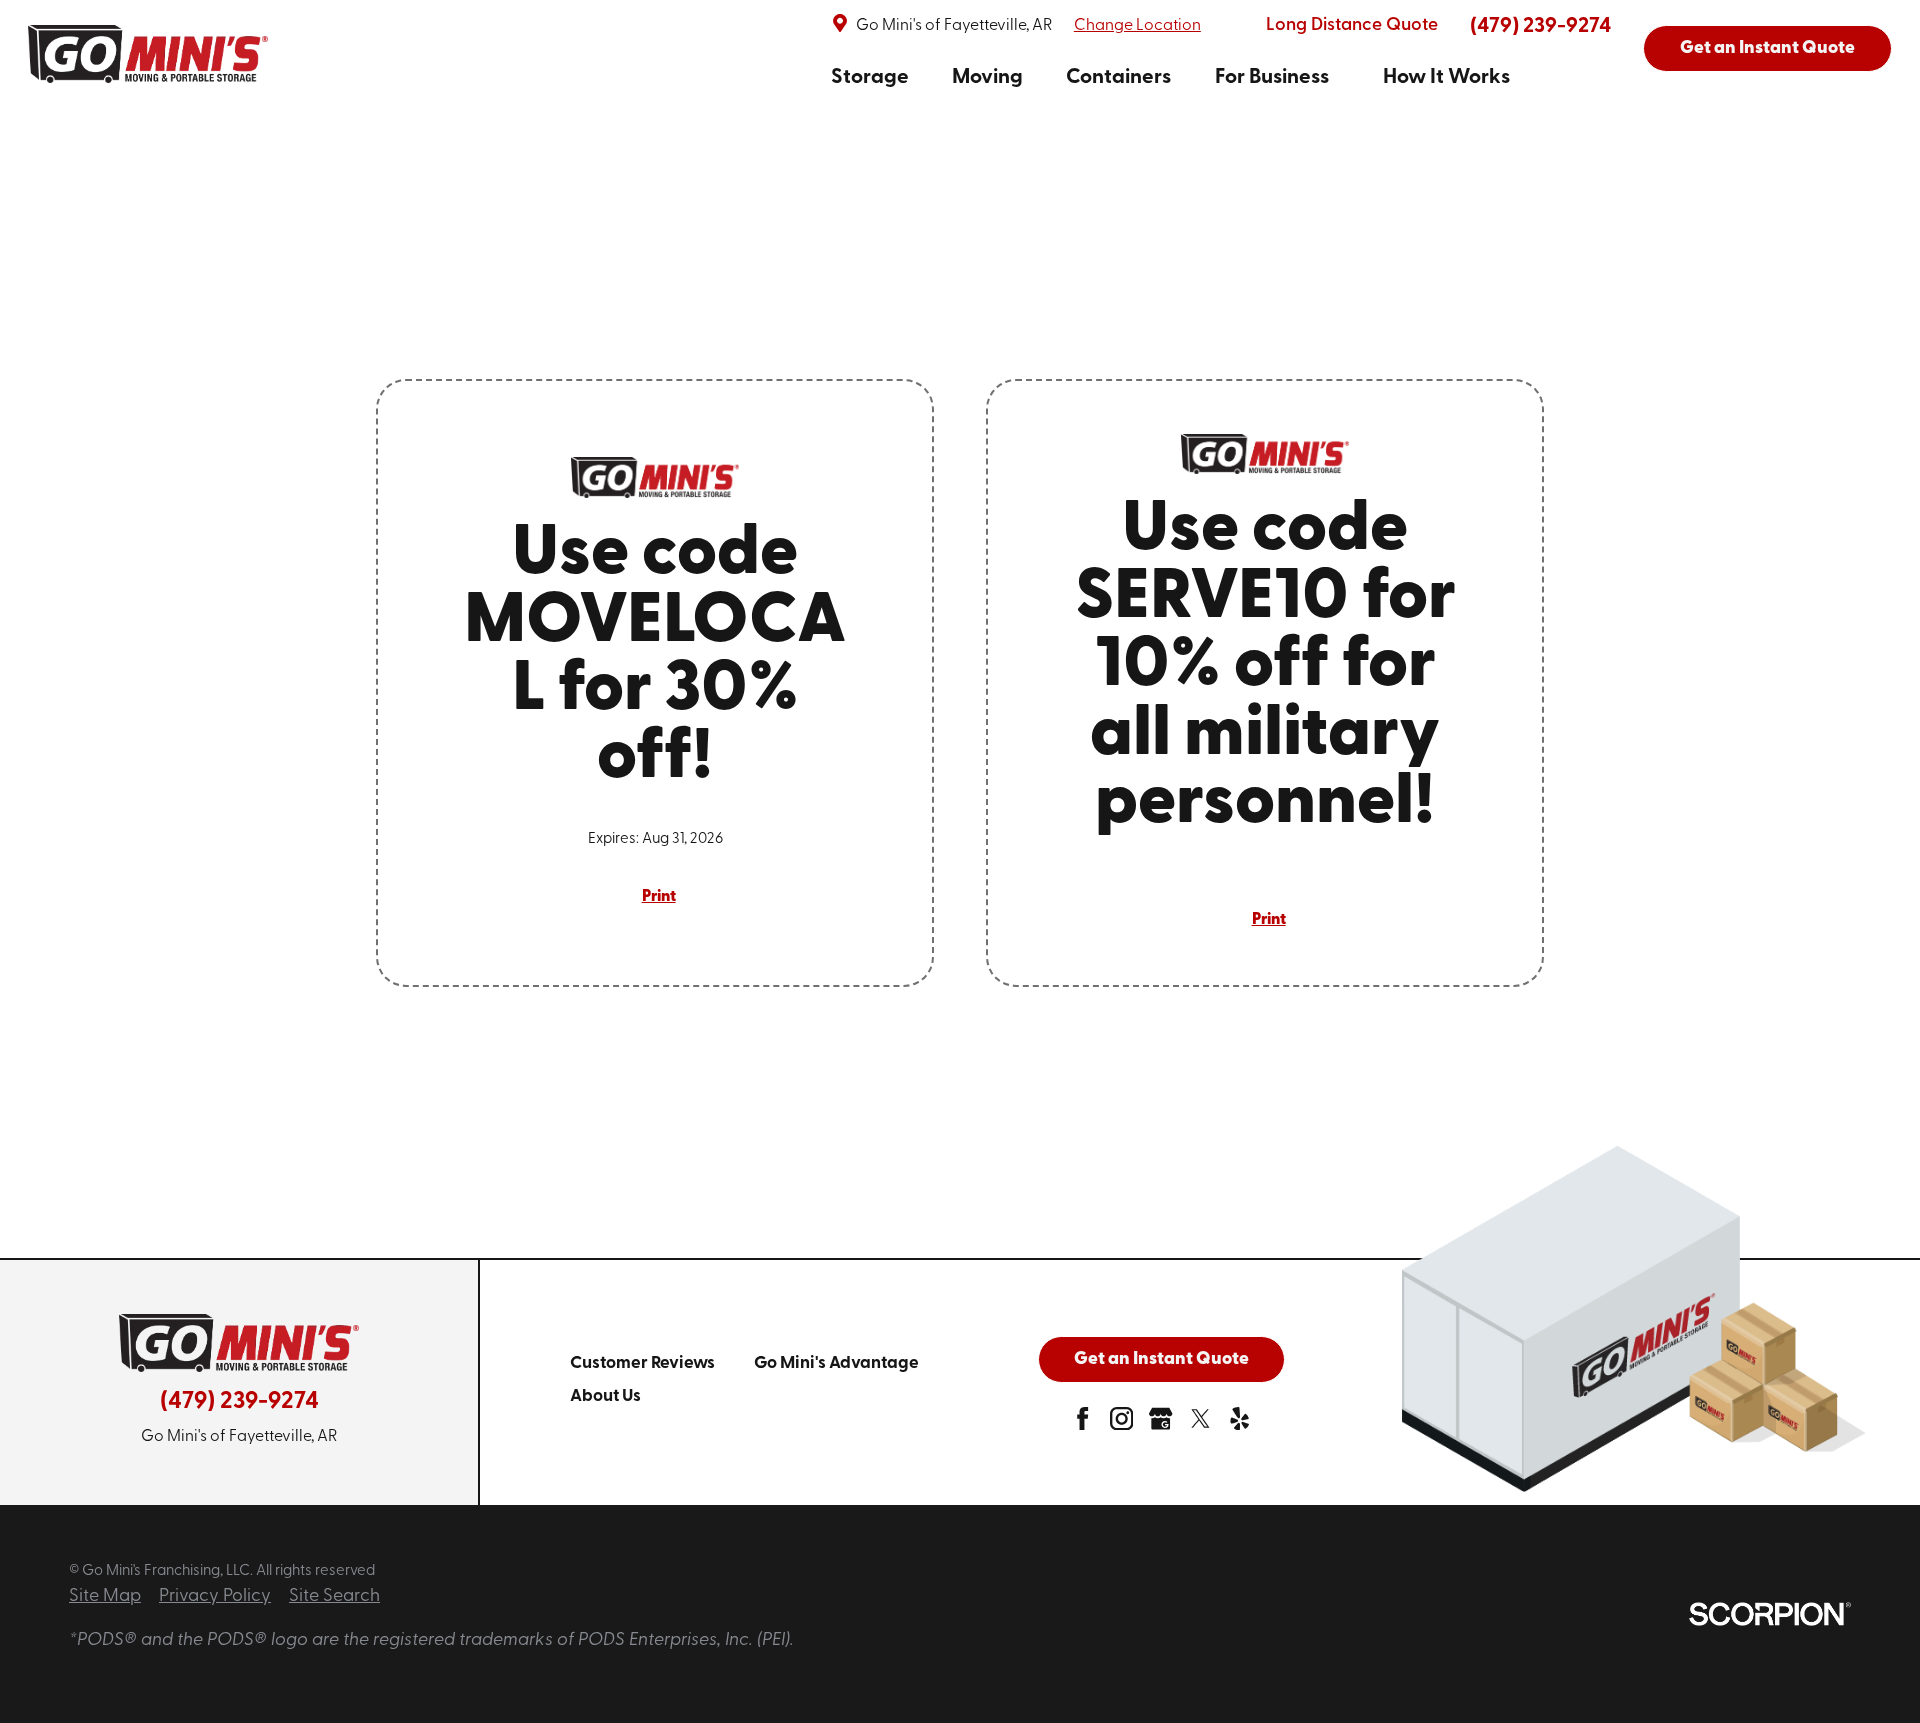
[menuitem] (870, 77)
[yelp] (1239, 1424)
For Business (1272, 77)
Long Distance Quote (1352, 26)
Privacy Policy (215, 1597)
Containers (1118, 77)
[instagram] (1121, 1424)
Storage (870, 77)
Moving (987, 77)
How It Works (1446, 77)
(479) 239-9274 (1540, 26)
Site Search (334, 1597)
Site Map (105, 1597)
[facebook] (1082, 1424)
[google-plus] (1160, 1424)
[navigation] (1170, 77)
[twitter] (1200, 1424)
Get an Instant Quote (1767, 49)
